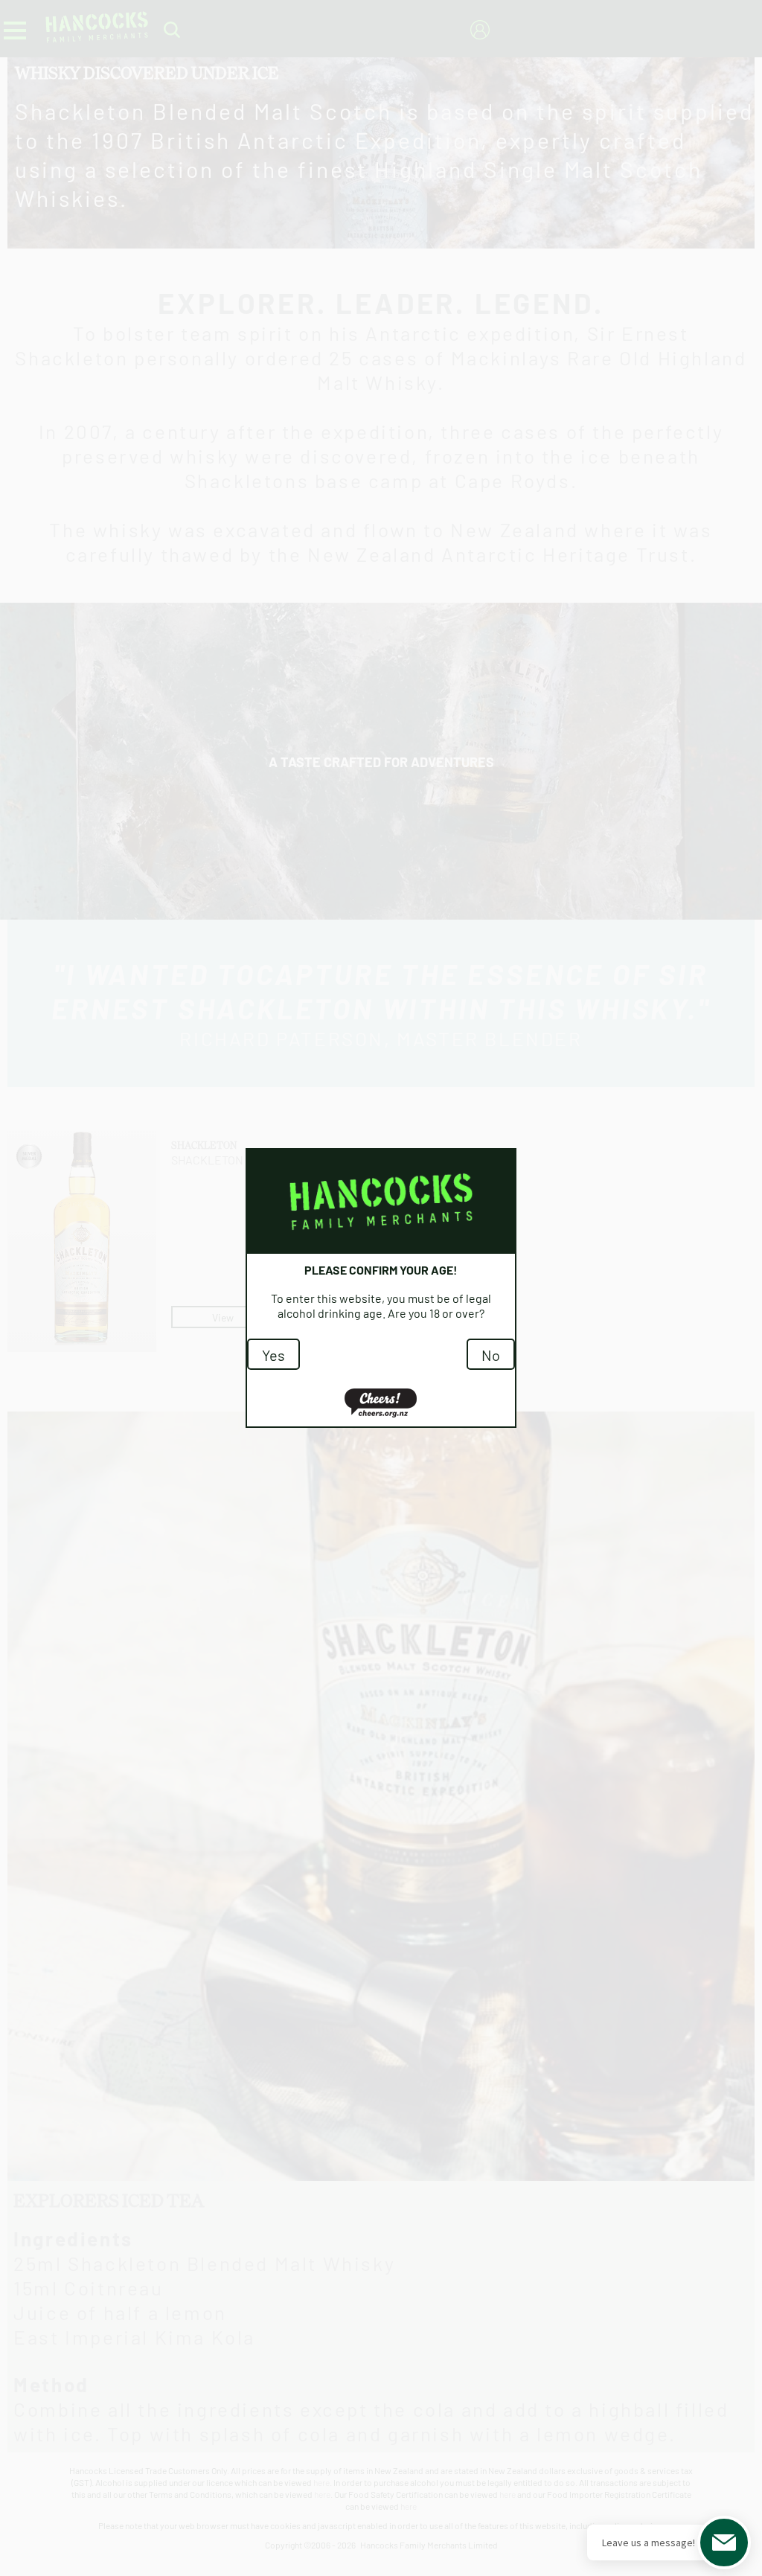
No (491, 1354)
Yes (273, 1354)
